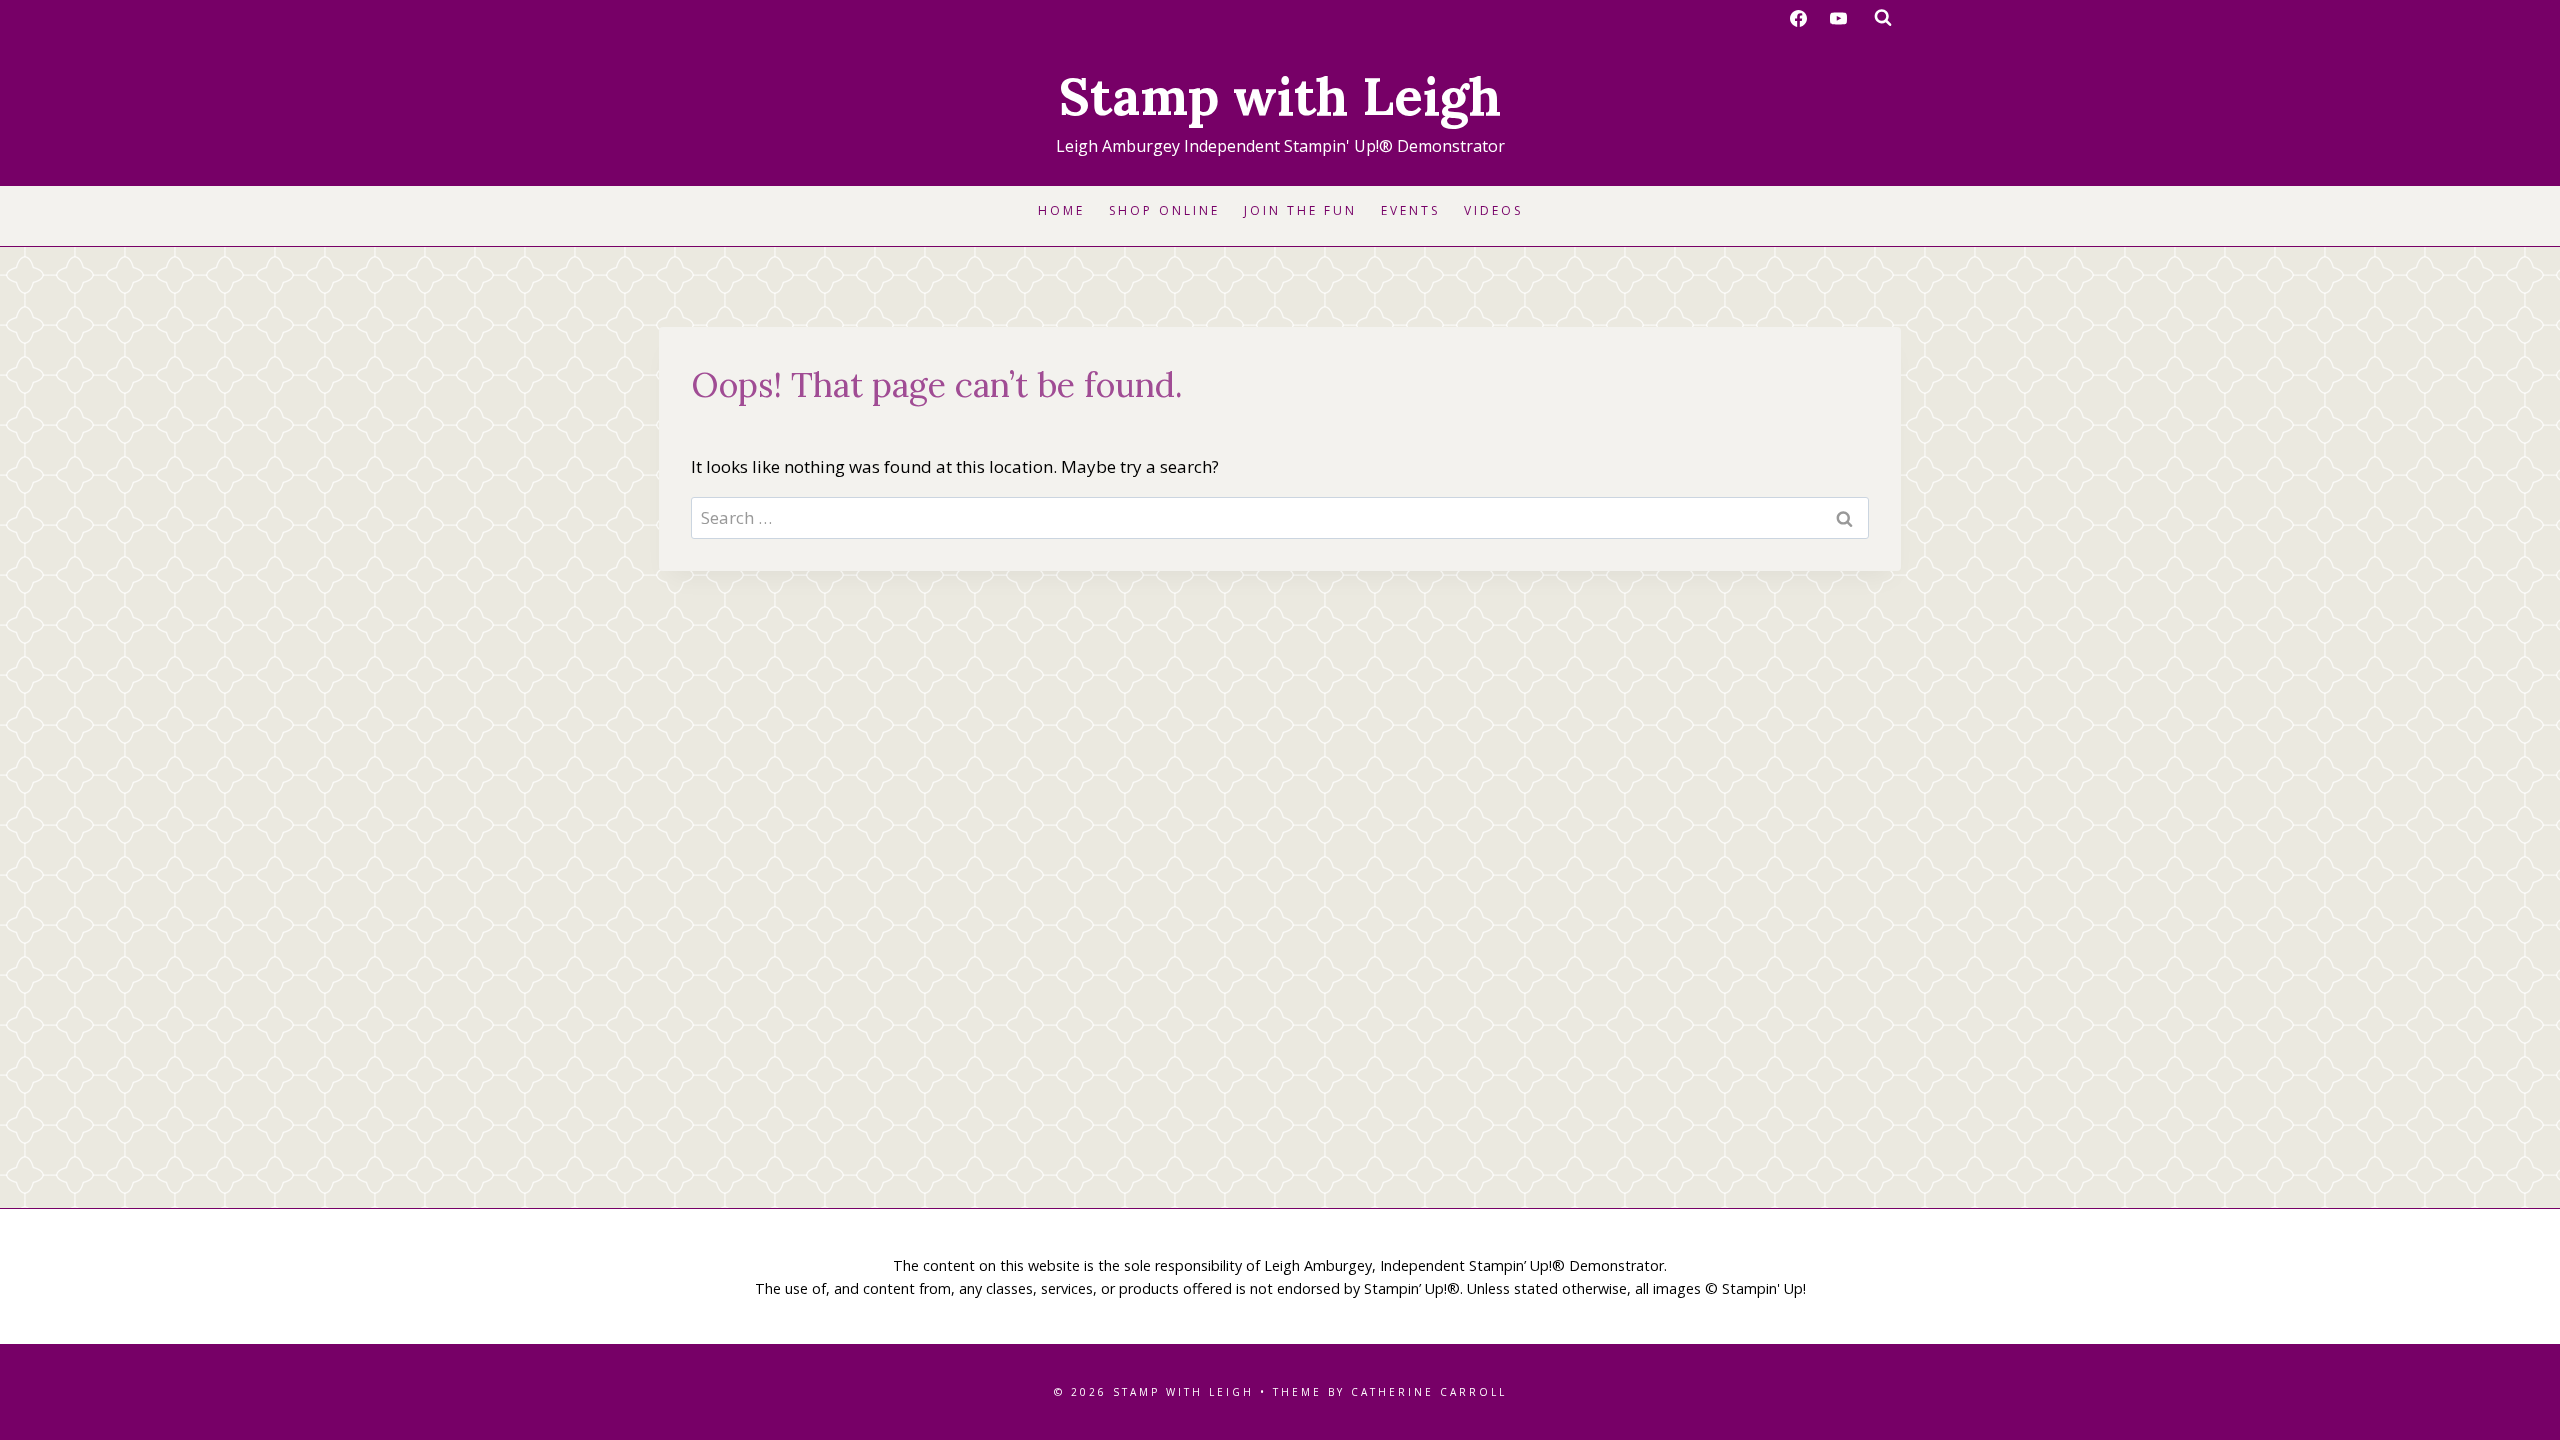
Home (1061, 210)
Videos (1493, 210)
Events (1410, 210)
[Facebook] (1799, 18)
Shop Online (1164, 210)
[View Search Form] (1883, 18)
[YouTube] (1838, 18)
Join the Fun (1300, 210)
